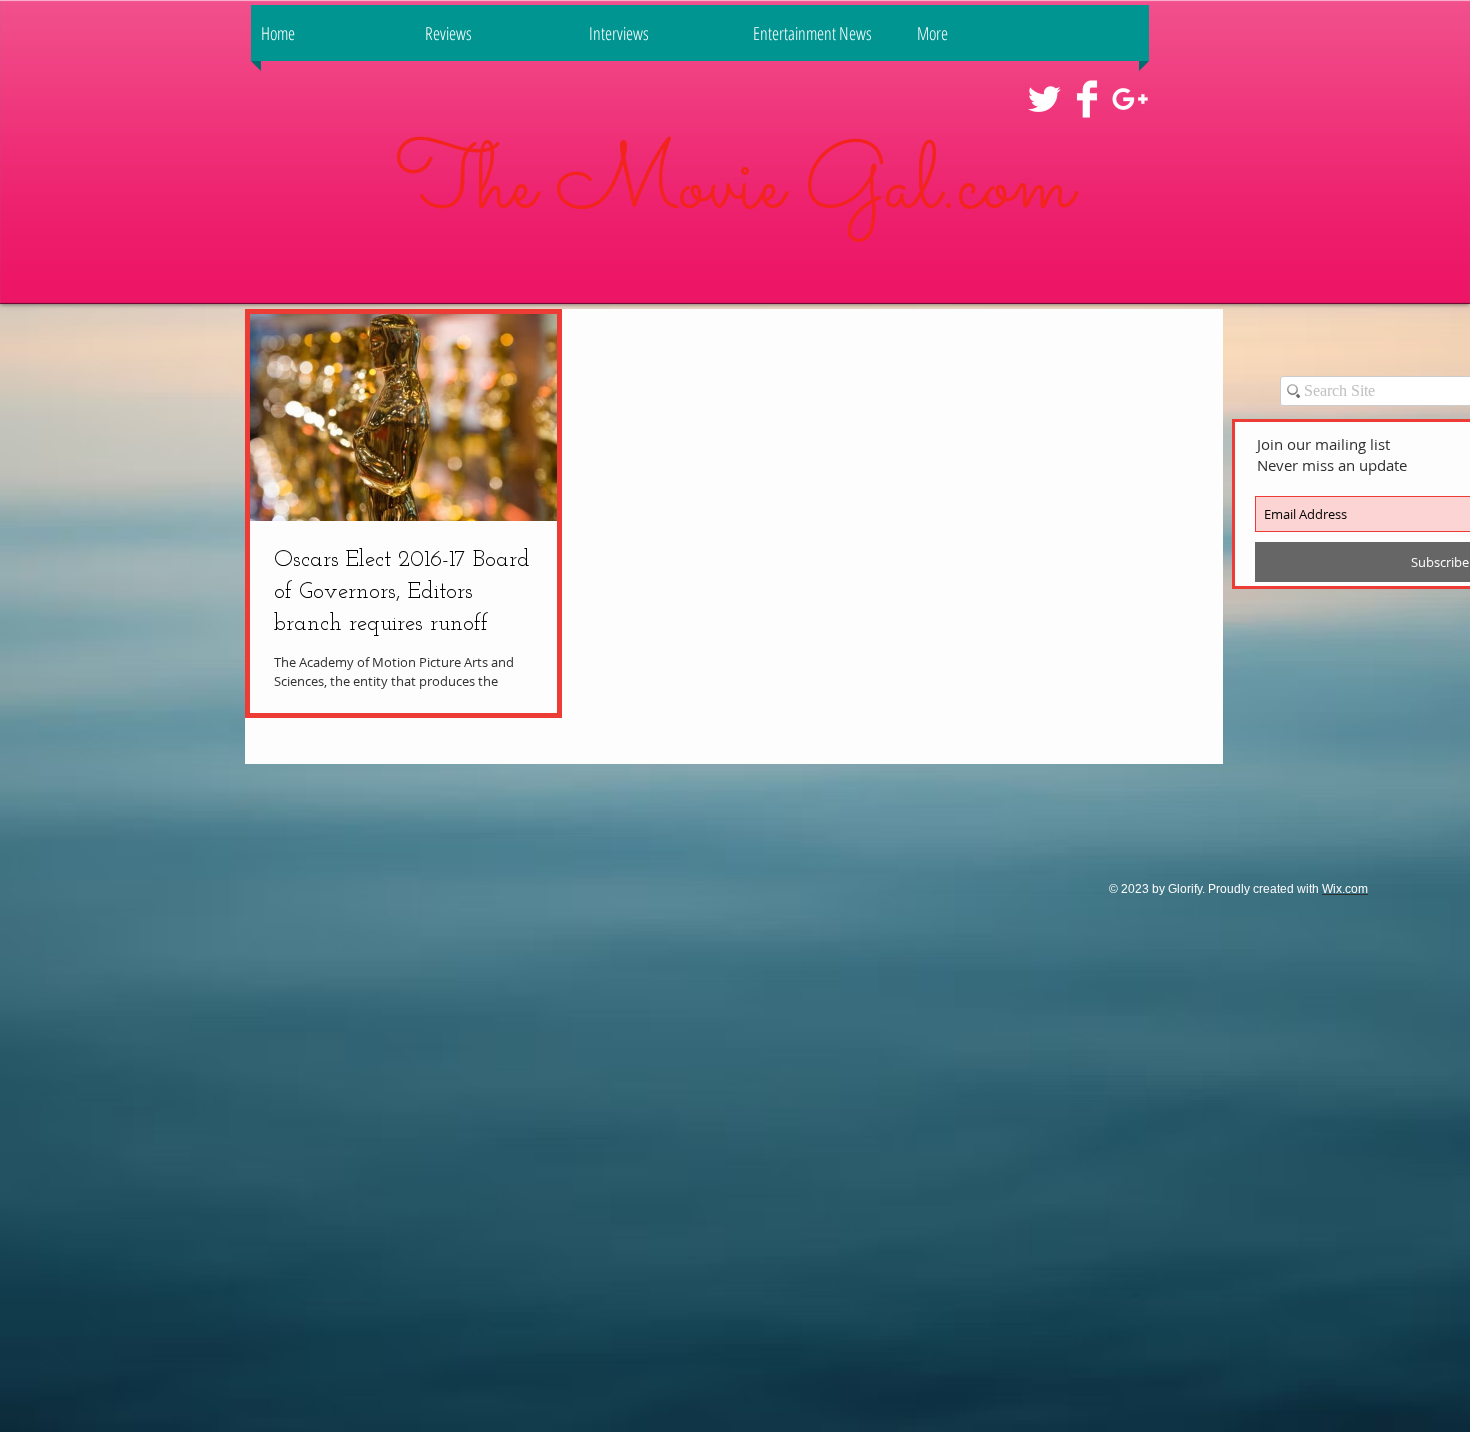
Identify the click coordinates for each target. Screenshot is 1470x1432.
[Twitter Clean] (1044, 99)
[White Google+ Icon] (1130, 99)
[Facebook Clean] (1087, 99)
